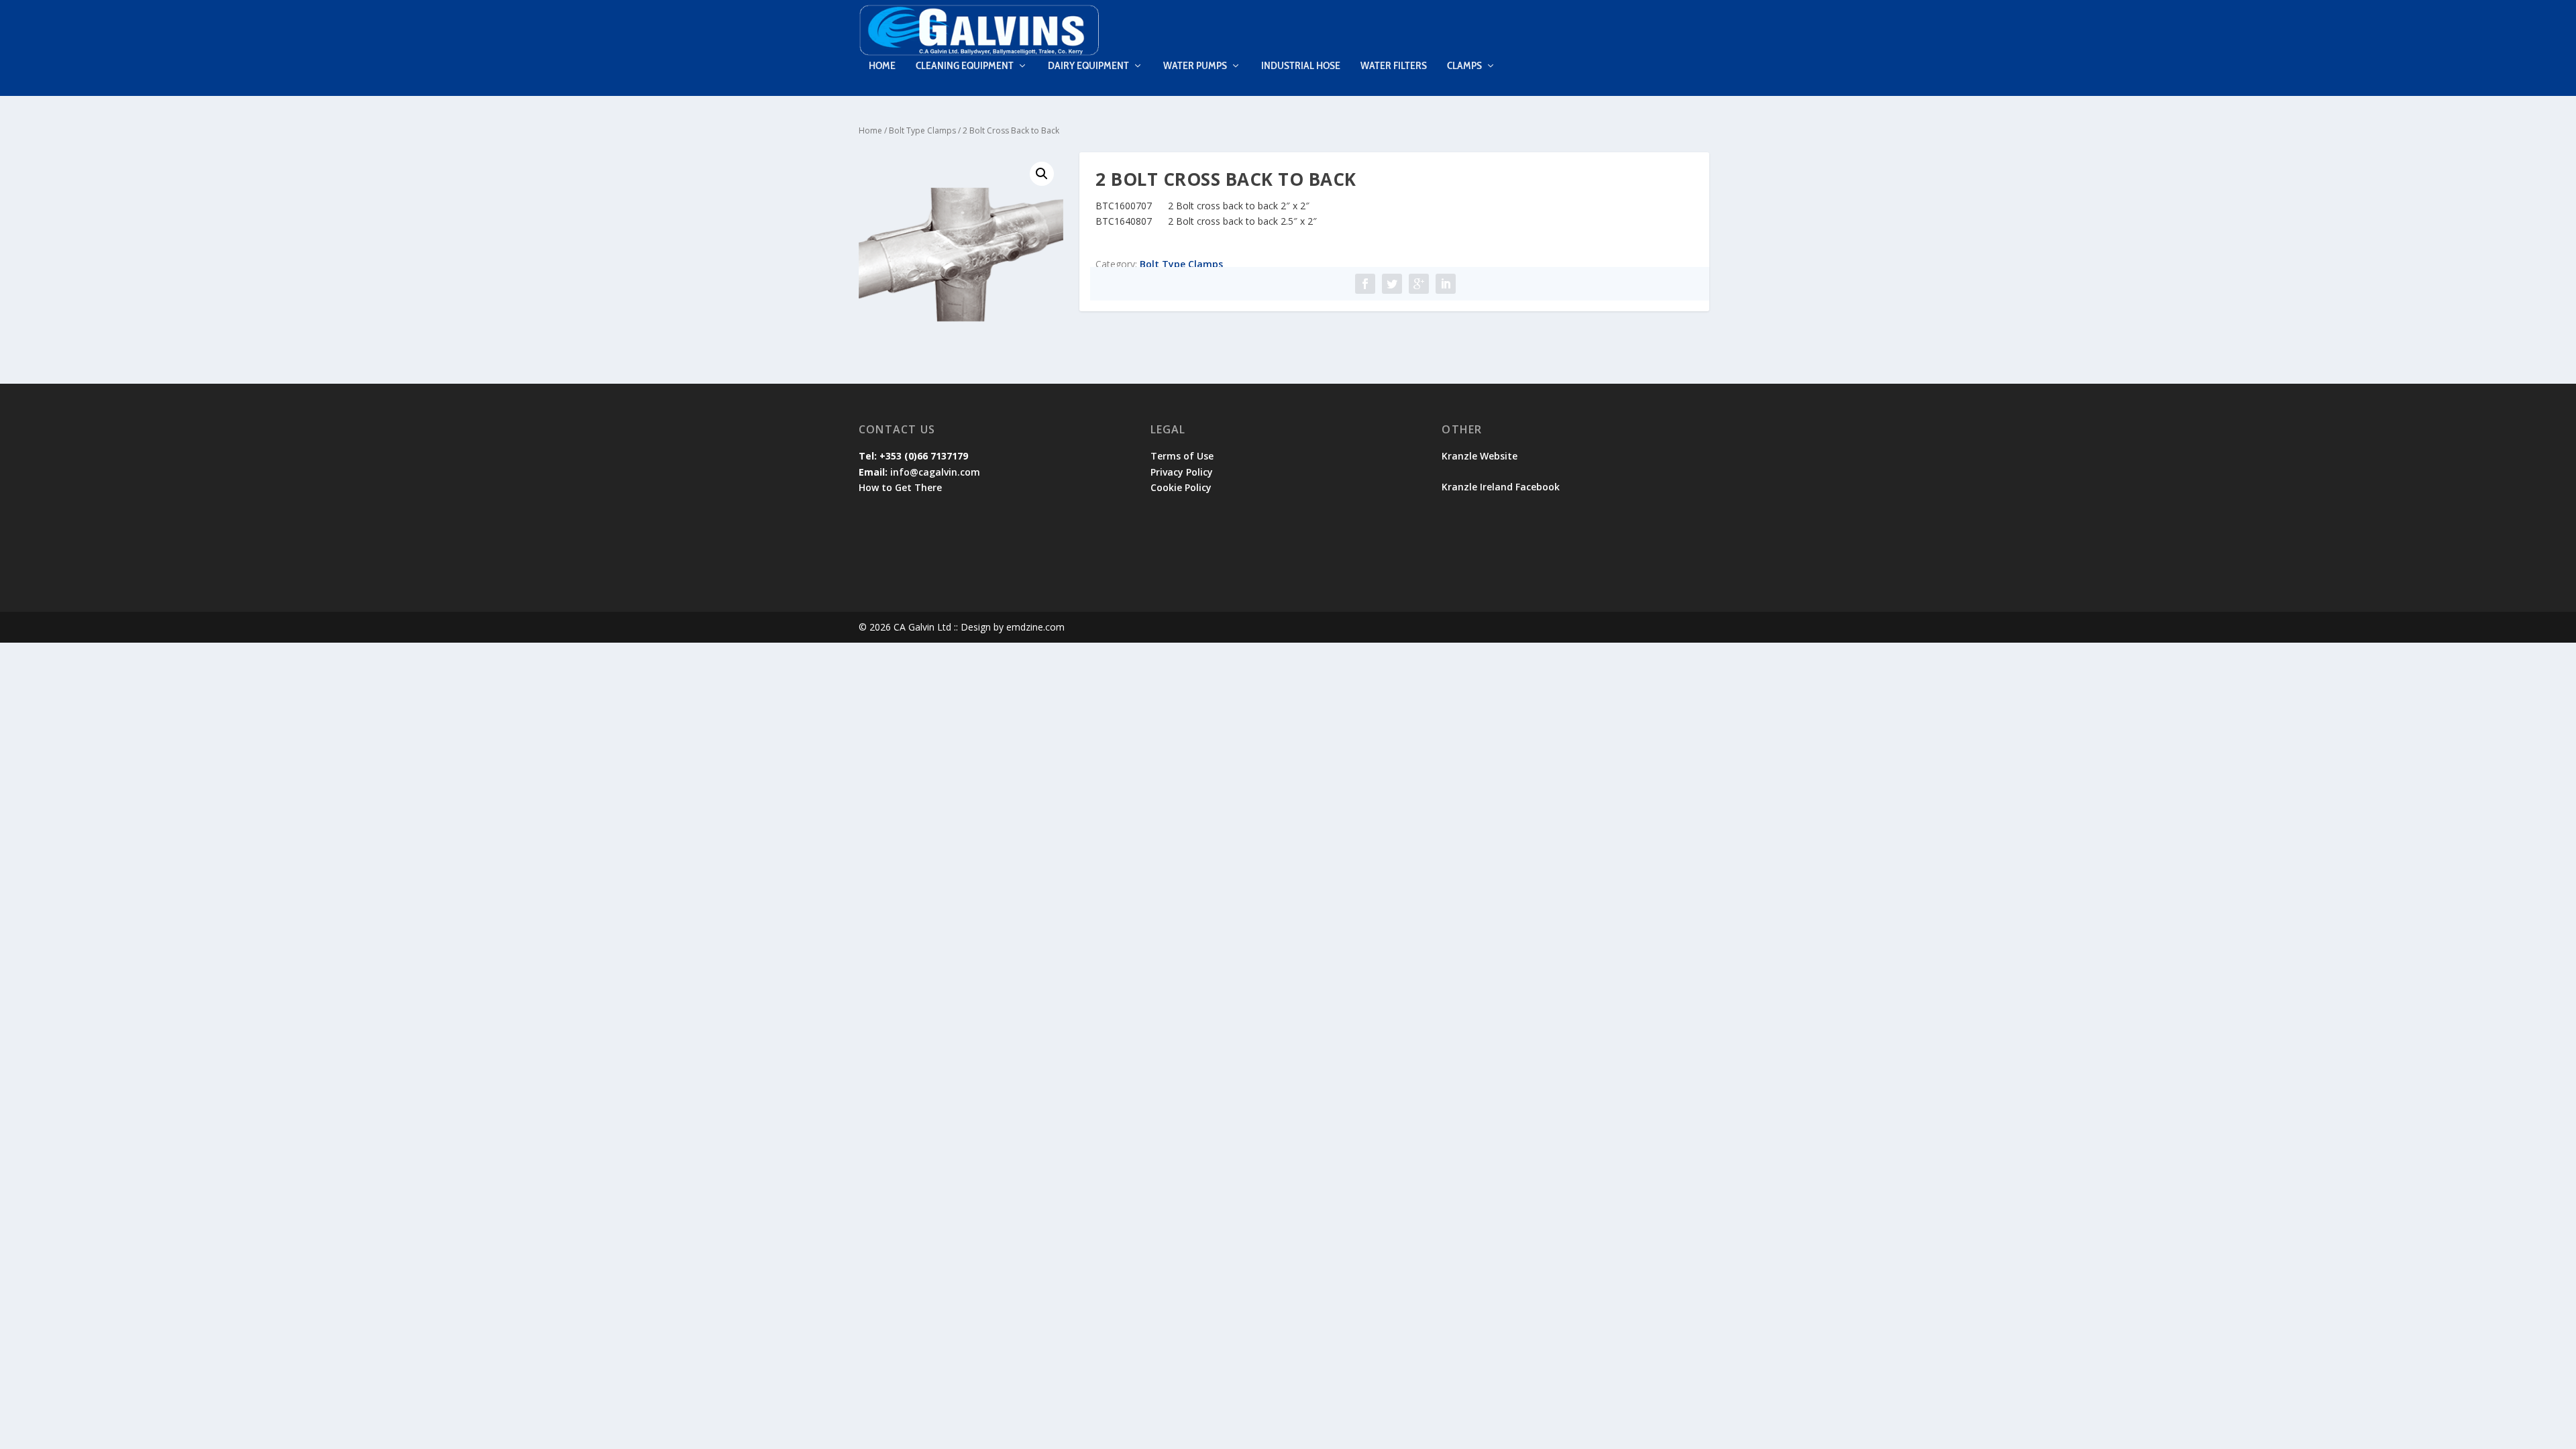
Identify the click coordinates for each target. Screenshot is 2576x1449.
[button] (1042, 174)
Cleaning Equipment (965, 66)
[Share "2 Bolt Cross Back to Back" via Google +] (1419, 284)
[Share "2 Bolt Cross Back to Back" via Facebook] (1365, 284)
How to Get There (900, 487)
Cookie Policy (1181, 487)
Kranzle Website (1480, 456)
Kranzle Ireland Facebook (1502, 487)
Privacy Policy (1182, 472)
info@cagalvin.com (935, 472)
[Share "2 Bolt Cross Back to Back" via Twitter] (1392, 284)
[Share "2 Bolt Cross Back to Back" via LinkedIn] (1446, 284)
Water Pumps (1195, 66)
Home (882, 66)
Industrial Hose (1301, 66)
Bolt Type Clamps (922, 130)
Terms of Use (1182, 456)
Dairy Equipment (1088, 66)
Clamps (1464, 66)
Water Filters (1394, 66)
